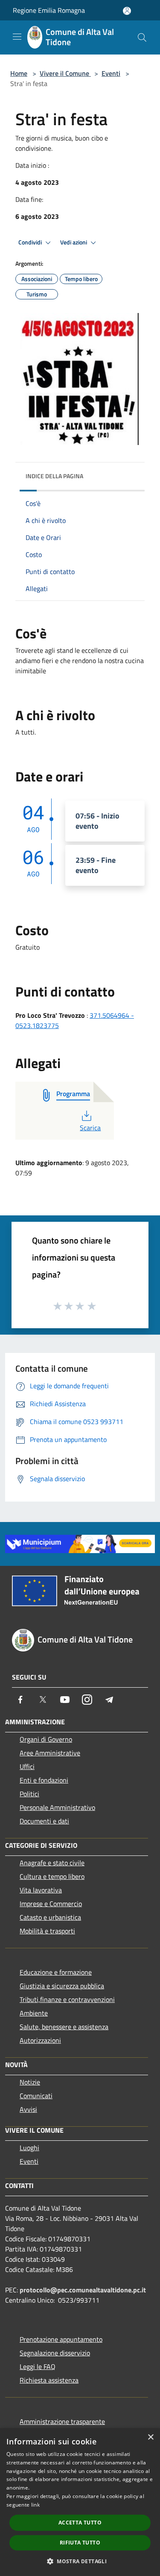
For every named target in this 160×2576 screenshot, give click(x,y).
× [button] (150, 2437)
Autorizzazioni (40, 2040)
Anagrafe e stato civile (52, 1863)
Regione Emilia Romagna (49, 10)
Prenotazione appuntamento (61, 2339)
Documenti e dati (44, 1821)
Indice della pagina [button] (54, 476)
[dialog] (80, 2502)
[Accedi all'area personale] (127, 11)
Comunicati (36, 2096)
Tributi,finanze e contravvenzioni (67, 1999)
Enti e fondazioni (44, 1780)
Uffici (27, 1766)
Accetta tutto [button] (80, 2523)
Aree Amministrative (50, 1753)
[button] (80, 2561)
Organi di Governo (46, 1739)
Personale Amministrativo (57, 1807)
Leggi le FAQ (38, 2366)
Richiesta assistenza (49, 2380)
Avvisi (28, 2109)
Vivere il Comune (65, 73)
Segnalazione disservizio (55, 2353)
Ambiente (34, 2013)
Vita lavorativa (41, 1890)
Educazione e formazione (56, 1972)
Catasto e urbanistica (50, 1917)
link (35, 2505)
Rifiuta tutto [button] (80, 2543)
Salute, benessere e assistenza (64, 2027)
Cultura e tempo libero (52, 1876)
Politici (29, 1794)
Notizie (30, 2082)
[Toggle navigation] (17, 37)
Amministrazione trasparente (62, 2421)
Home (19, 73)
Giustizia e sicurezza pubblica (62, 1986)
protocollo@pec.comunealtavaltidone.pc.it (83, 2290)
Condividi (31, 242)
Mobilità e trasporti (47, 1931)
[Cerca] (142, 37)
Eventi (111, 73)
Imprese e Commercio (51, 1904)
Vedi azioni (74, 242)
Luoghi (29, 2148)
